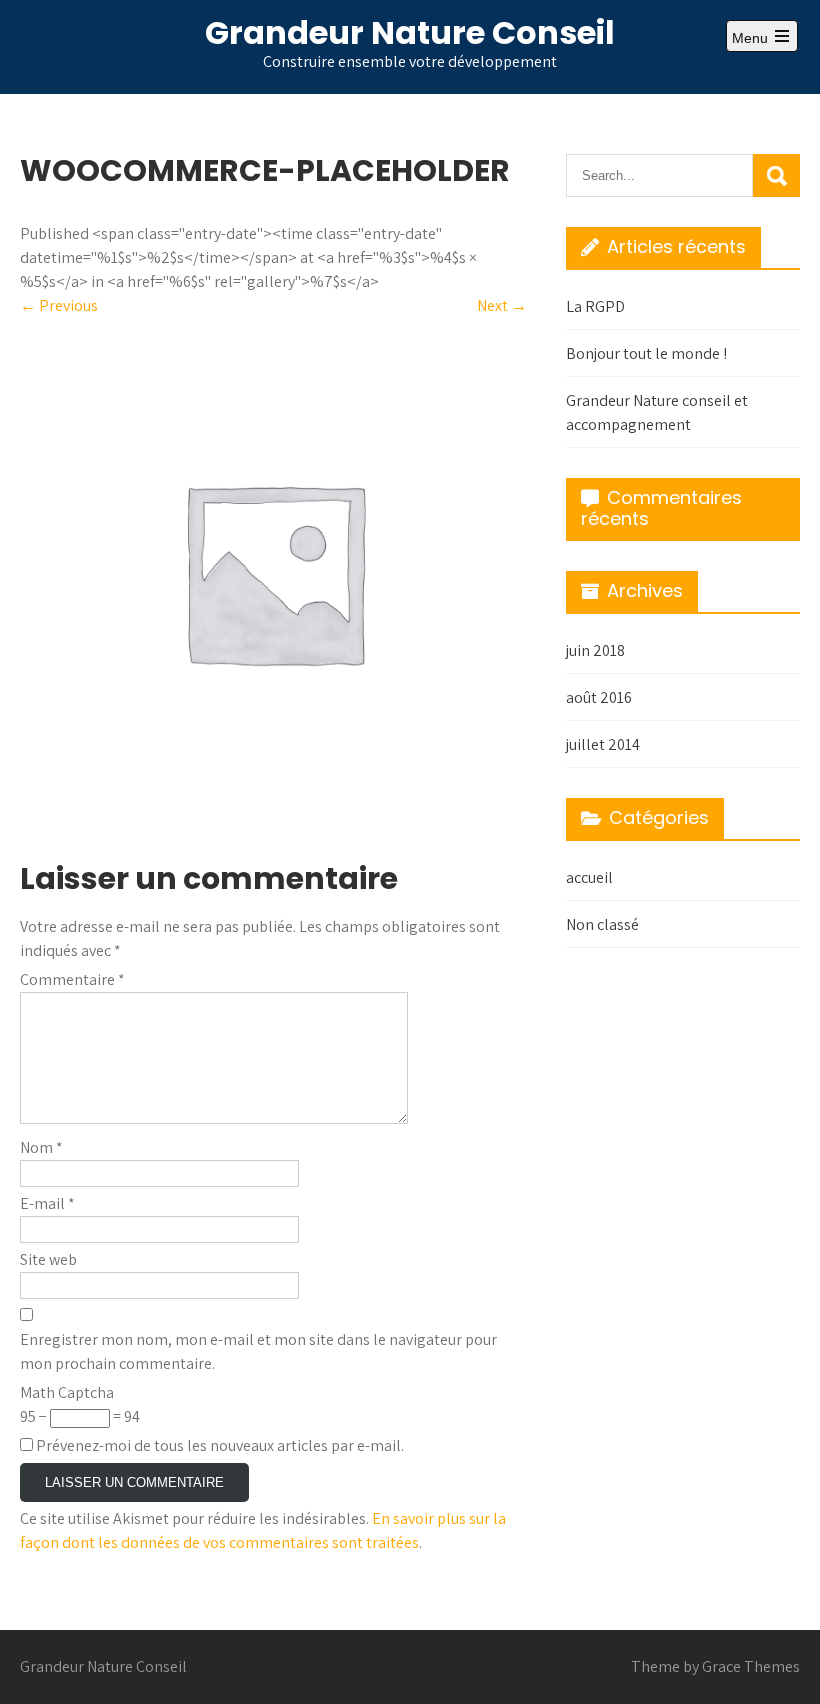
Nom (41, 1147)
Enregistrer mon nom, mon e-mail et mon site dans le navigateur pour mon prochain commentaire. (258, 1351)
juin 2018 (595, 650)
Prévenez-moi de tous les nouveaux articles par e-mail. (220, 1445)
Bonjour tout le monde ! (646, 353)
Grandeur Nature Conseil (410, 32)
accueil (589, 877)
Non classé (602, 924)
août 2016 (599, 697)
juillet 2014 (603, 744)
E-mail (47, 1203)
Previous (59, 305)
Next (502, 305)
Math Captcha (67, 1392)
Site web (48, 1259)
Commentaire (72, 979)
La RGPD (595, 306)
